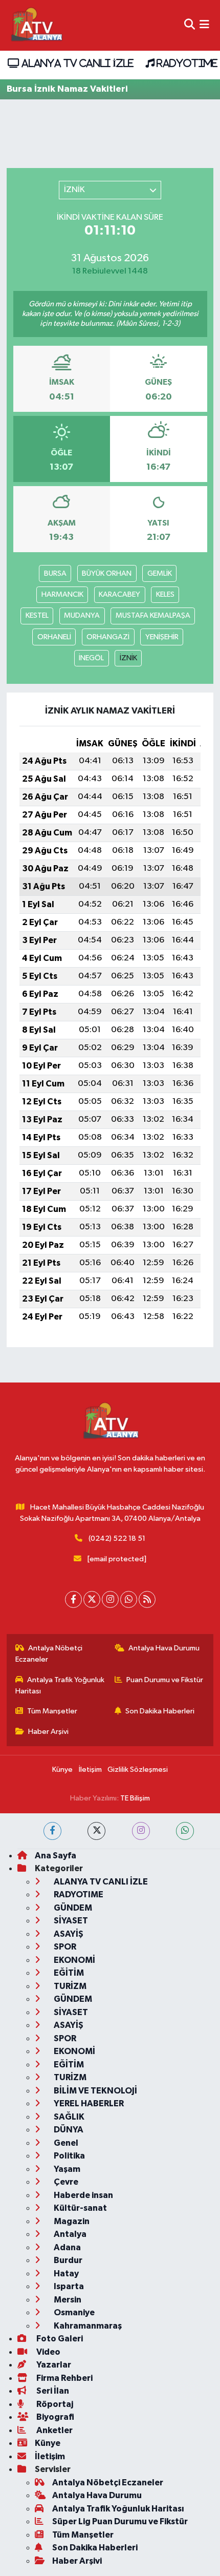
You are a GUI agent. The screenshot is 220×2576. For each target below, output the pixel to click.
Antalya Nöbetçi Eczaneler (49, 1654)
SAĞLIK (68, 2117)
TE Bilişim (135, 1798)
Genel (65, 2143)
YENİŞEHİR (162, 637)
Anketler (54, 2430)
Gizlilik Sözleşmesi (138, 1769)
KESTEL (37, 615)
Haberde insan (83, 2195)
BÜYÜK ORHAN (107, 573)
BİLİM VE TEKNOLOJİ (95, 2091)
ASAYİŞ (68, 1934)
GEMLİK (160, 573)
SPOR (64, 1947)
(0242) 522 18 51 (117, 1538)
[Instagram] (110, 1599)
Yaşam (66, 2169)
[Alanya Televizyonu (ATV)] (36, 25)
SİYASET (70, 1921)
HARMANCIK (62, 594)
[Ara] (190, 25)
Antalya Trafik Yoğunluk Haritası (60, 1685)
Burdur (67, 2260)
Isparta (68, 2286)
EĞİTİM (68, 1973)
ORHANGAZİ (108, 637)
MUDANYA (82, 615)
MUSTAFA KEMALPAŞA (153, 615)
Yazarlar (53, 2365)
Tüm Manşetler (52, 1711)
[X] (92, 1599)
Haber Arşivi (48, 1732)
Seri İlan (52, 2391)
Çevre (65, 2182)
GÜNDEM (72, 1908)
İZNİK (128, 658)
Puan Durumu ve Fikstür (165, 1680)
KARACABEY (119, 594)
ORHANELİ (54, 637)
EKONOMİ (74, 1960)
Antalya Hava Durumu (164, 1648)
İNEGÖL (91, 658)
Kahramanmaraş (87, 2326)
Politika (69, 2156)
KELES (165, 594)
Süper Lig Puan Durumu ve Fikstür (120, 2521)
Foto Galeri (59, 2339)
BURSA (55, 573)
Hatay (65, 2274)
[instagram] (141, 1831)
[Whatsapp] (129, 1599)
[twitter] (96, 1831)
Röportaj (54, 2404)
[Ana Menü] (204, 25)
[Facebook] (73, 1599)
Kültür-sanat (80, 2208)
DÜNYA (68, 2130)
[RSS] (147, 1599)
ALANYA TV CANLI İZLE (76, 63)
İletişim (90, 1769)
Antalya (69, 2234)
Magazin (71, 2221)
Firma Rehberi (64, 2378)
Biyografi (54, 2417)
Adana (67, 2247)
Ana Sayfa (56, 1856)
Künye (62, 1769)
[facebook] (52, 1831)
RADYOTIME (186, 63)
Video (48, 2352)
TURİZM (69, 1986)
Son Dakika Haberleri (160, 1711)
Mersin (67, 2300)
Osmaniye (73, 2312)
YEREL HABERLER (88, 2103)
